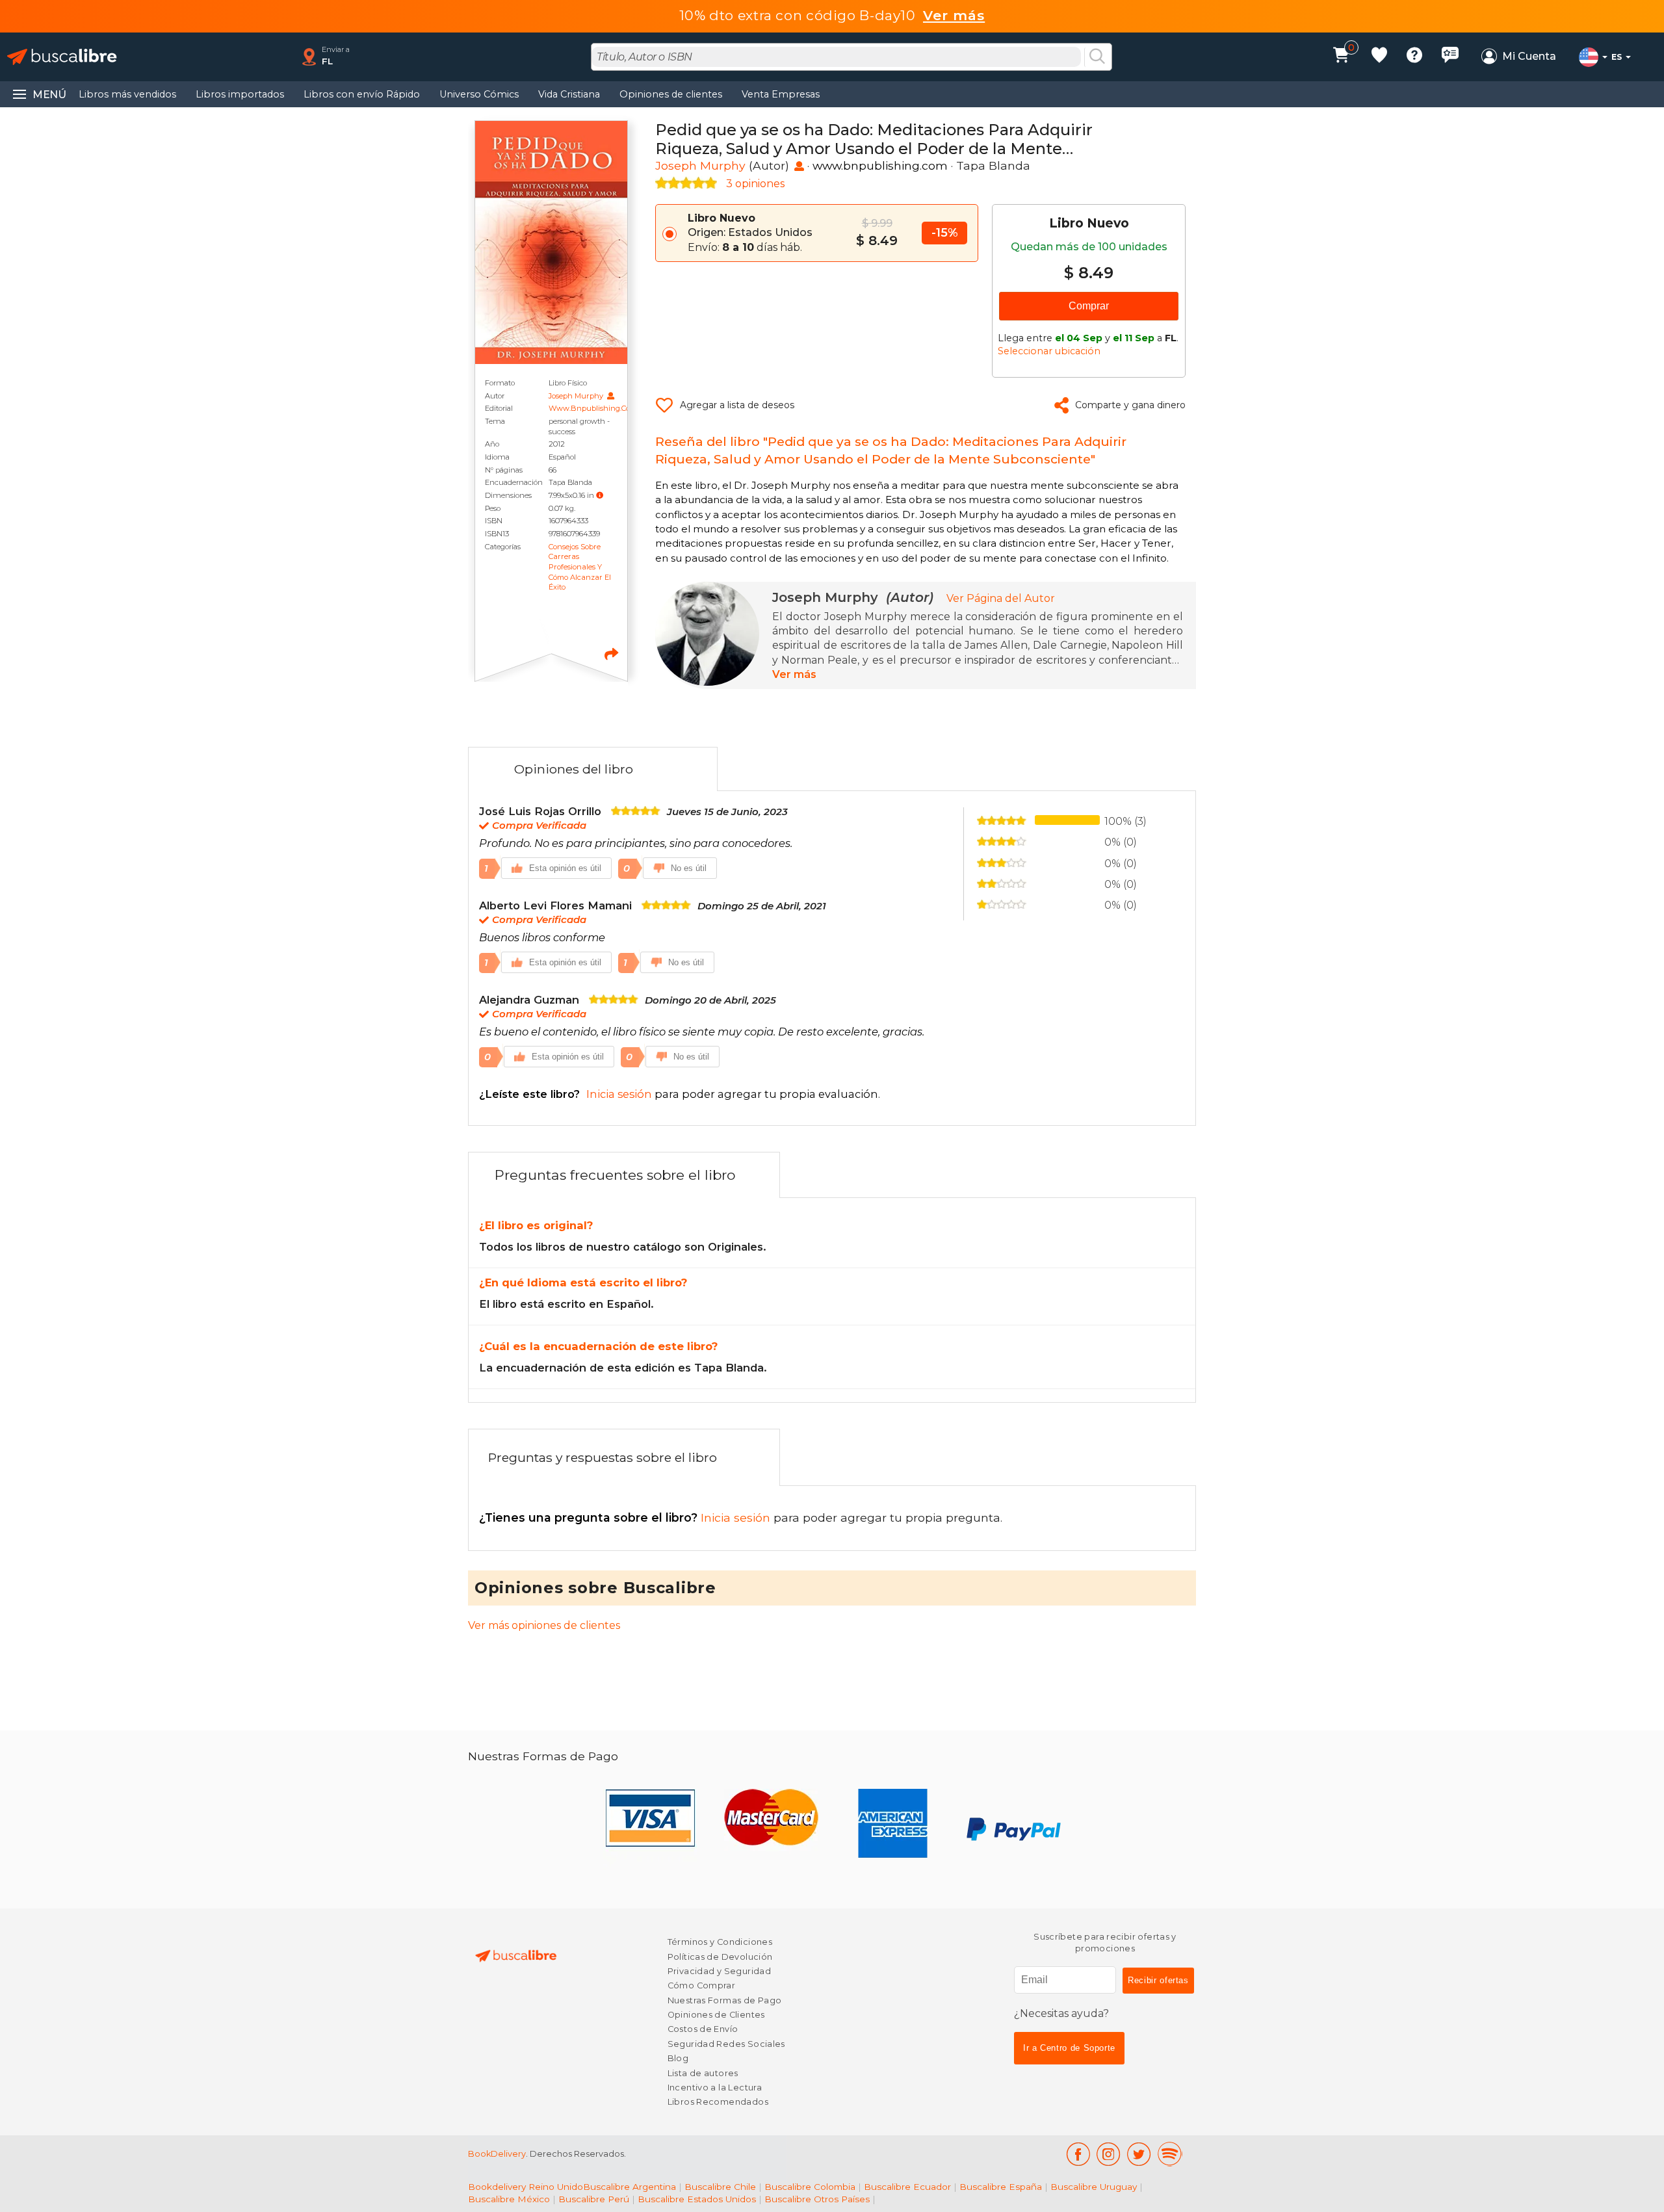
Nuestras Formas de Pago (725, 2000)
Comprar (1089, 306)
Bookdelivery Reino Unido (526, 2187)
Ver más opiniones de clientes (544, 1625)
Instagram (1109, 2154)
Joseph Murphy (577, 396)
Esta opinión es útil (565, 868)
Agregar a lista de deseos (737, 405)
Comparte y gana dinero (1130, 405)
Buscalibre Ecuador (907, 2187)
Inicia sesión (626, 1517)
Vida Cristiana (569, 94)
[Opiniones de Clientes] (1450, 57)
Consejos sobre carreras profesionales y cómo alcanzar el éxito (580, 567)
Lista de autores (703, 2073)
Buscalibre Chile (720, 2187)
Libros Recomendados (718, 2102)
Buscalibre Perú (594, 2199)
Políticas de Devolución (720, 1957)
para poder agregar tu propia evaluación (679, 1094)
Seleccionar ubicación (1049, 351)
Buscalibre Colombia (810, 2187)
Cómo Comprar (702, 1985)
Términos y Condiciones (720, 1942)
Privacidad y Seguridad (719, 1971)
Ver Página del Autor (1001, 598)
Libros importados (240, 94)
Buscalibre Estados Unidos (697, 2199)
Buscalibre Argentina (630, 2187)
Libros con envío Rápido (362, 94)
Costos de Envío (703, 2029)
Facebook (1078, 2154)
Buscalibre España (1001, 2187)
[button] (600, 495)
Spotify (1170, 2154)
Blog (678, 2058)
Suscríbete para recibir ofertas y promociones (1105, 1943)
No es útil (689, 868)
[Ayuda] (1414, 57)
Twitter (1139, 2154)
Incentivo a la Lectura (715, 2088)
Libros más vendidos (127, 94)
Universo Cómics (479, 94)
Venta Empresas (781, 94)
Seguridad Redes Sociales (726, 2044)
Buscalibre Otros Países (817, 2199)
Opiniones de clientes (671, 94)
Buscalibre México (509, 2199)
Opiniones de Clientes (716, 2015)
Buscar (1097, 57)
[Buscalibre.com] (62, 57)
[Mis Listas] (1379, 57)
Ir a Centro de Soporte (1069, 2048)
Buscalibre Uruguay (1094, 2187)
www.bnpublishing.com (593, 408)
